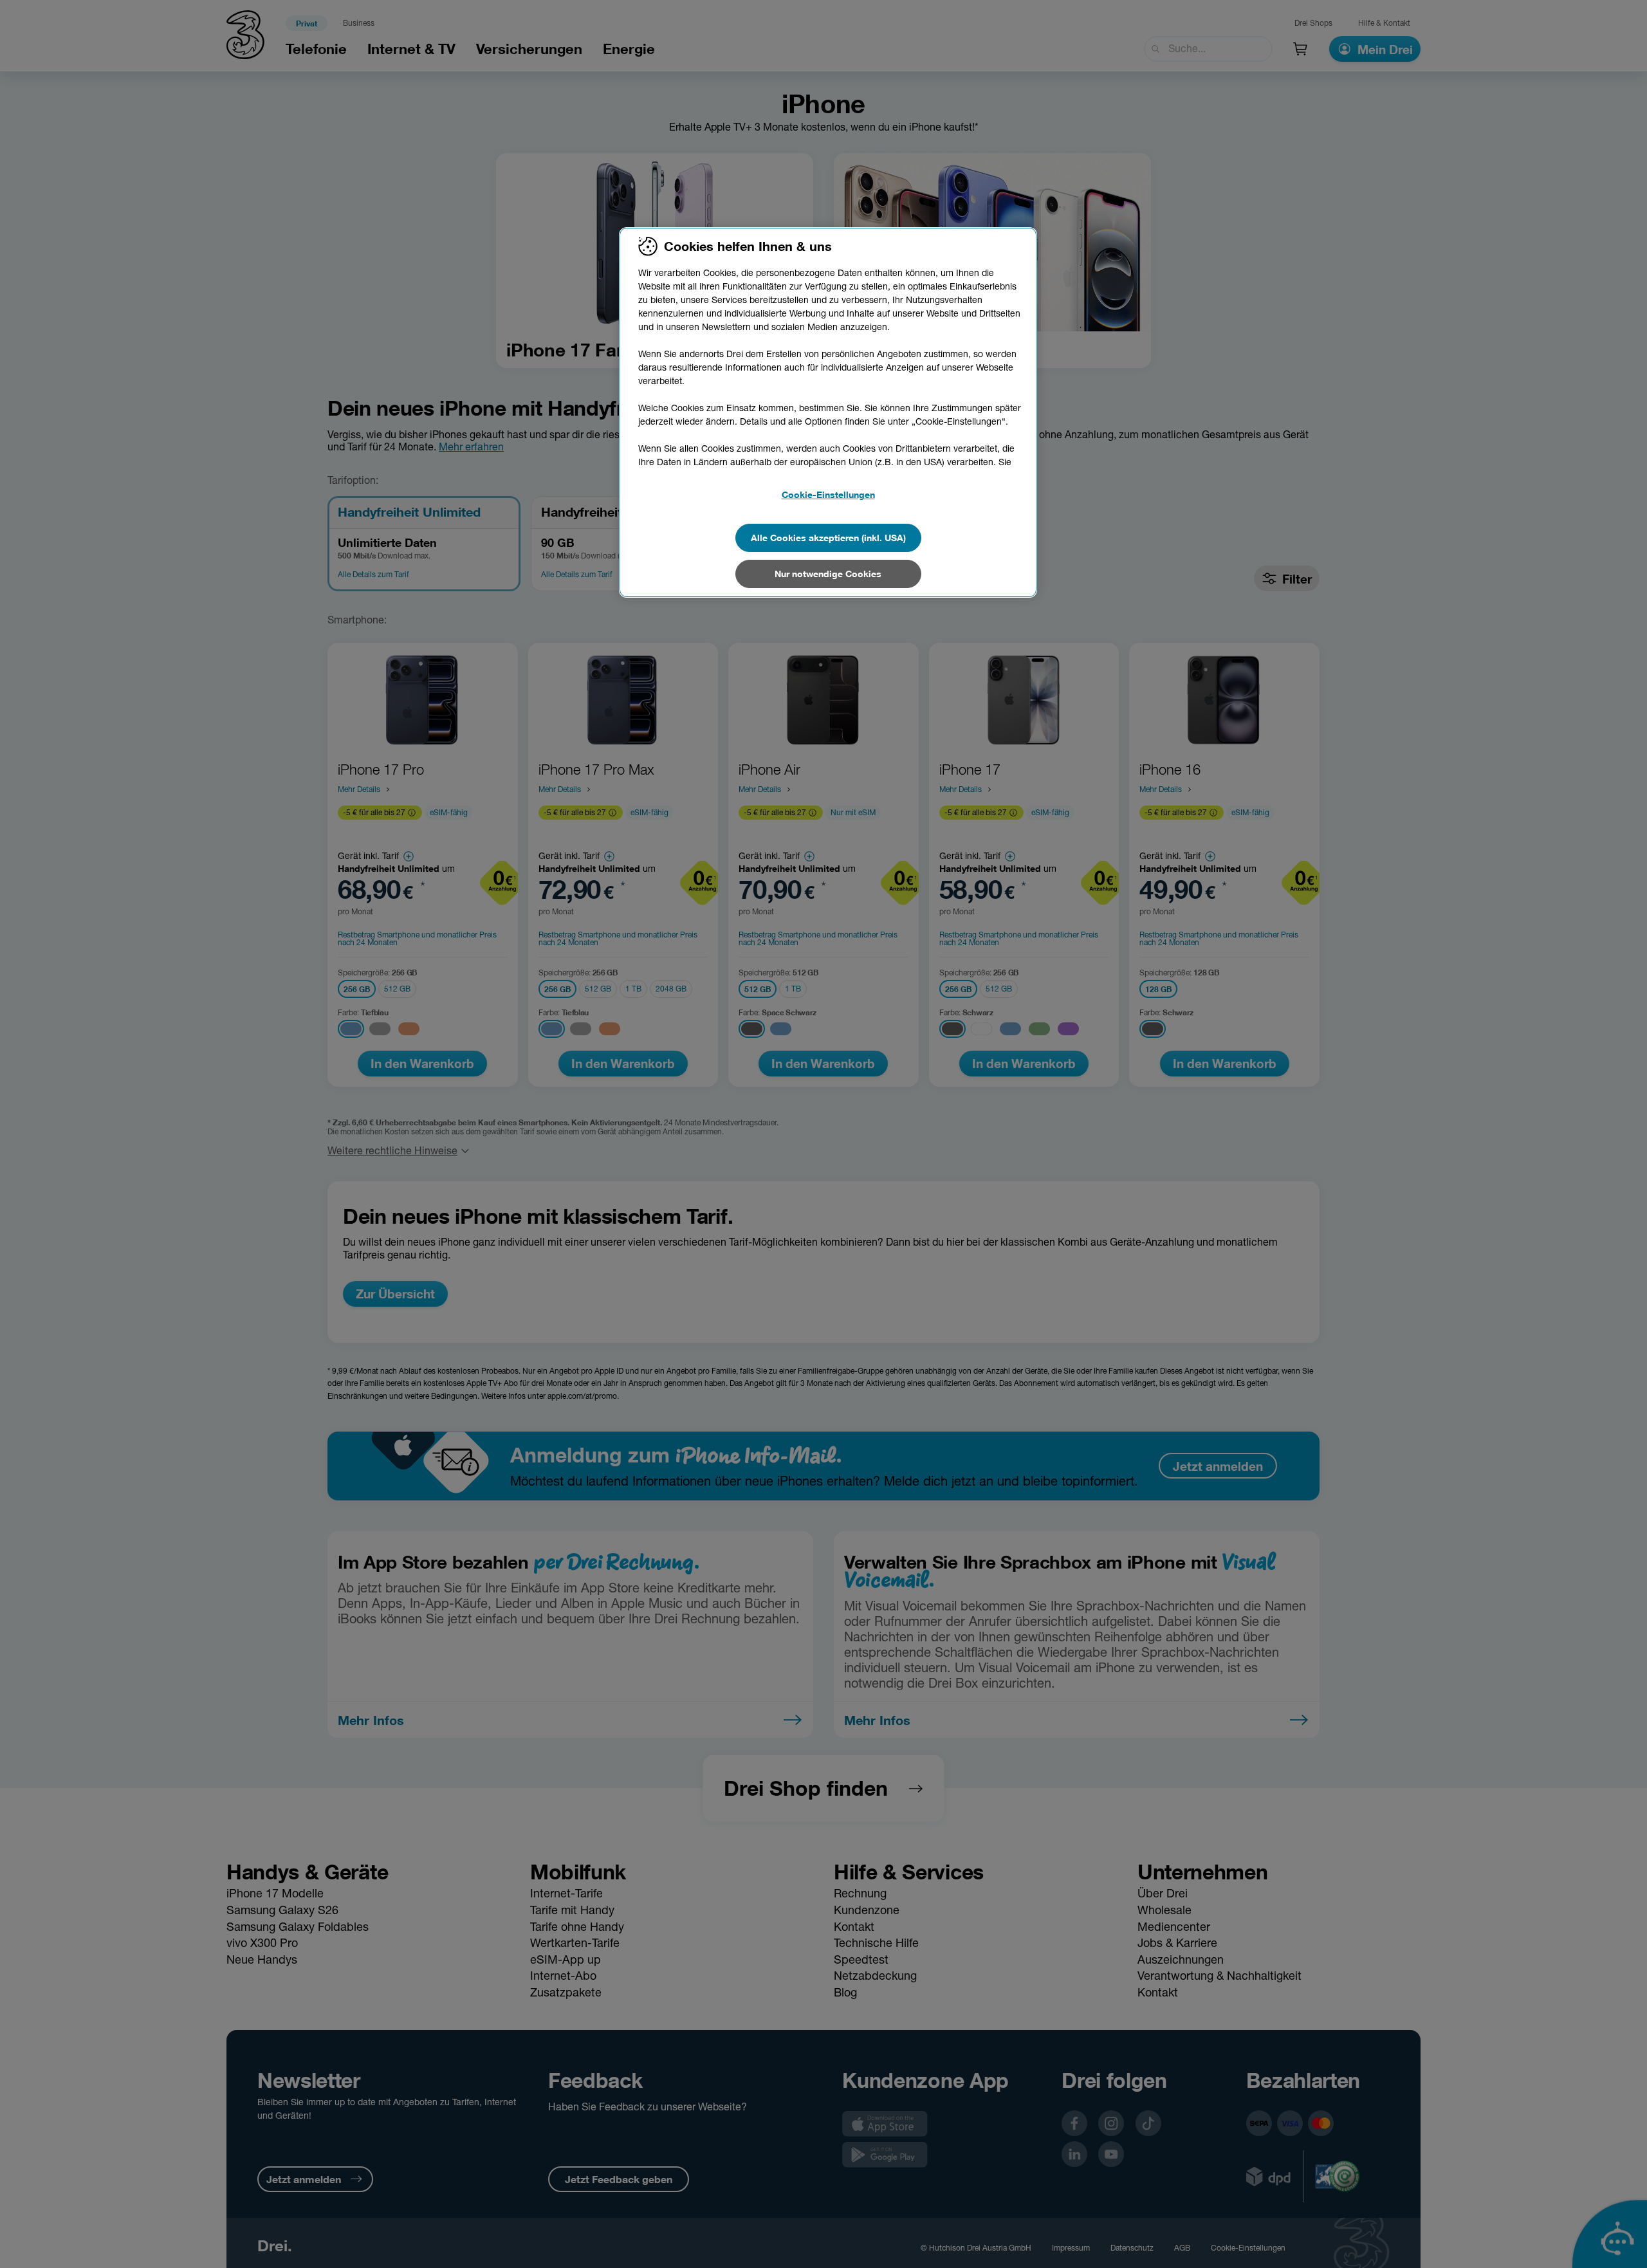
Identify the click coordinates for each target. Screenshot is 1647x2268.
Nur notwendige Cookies (828, 574)
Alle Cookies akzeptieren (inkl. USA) (828, 538)
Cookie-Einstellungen (828, 494)
